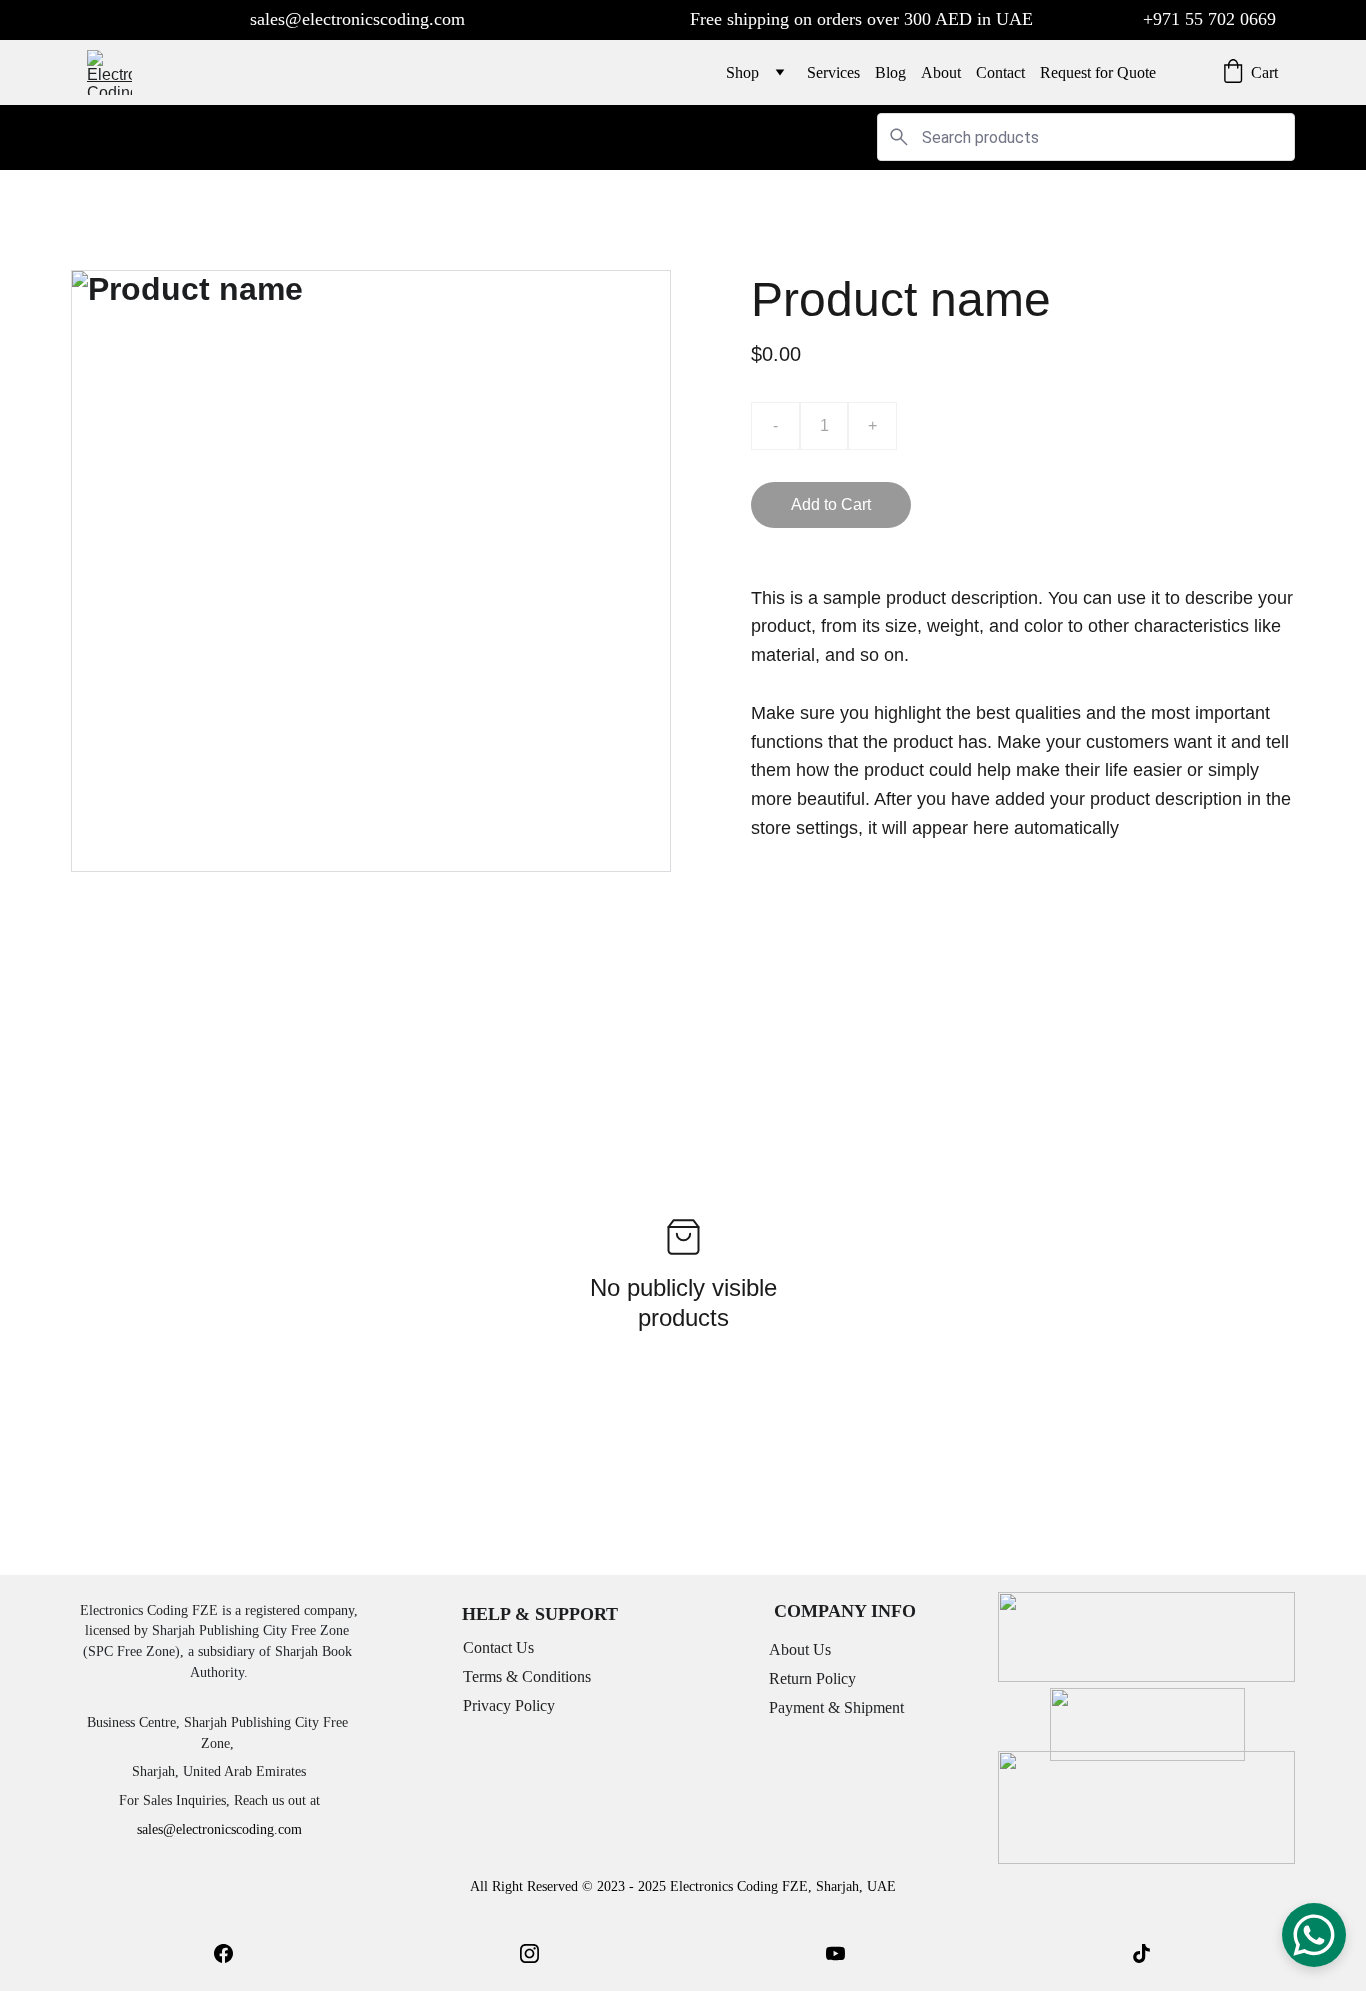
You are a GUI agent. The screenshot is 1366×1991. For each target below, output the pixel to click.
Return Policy (812, 1678)
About (941, 72)
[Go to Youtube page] (835, 1953)
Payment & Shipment (836, 1707)
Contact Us (498, 1647)
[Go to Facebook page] (223, 1953)
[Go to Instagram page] (529, 1953)
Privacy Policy (509, 1705)
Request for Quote (1098, 72)
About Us (800, 1649)
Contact (1000, 72)
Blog (890, 72)
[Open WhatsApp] (1314, 1935)
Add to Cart (831, 504)
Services (833, 72)
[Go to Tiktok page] (1141, 1953)
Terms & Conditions (527, 1676)
